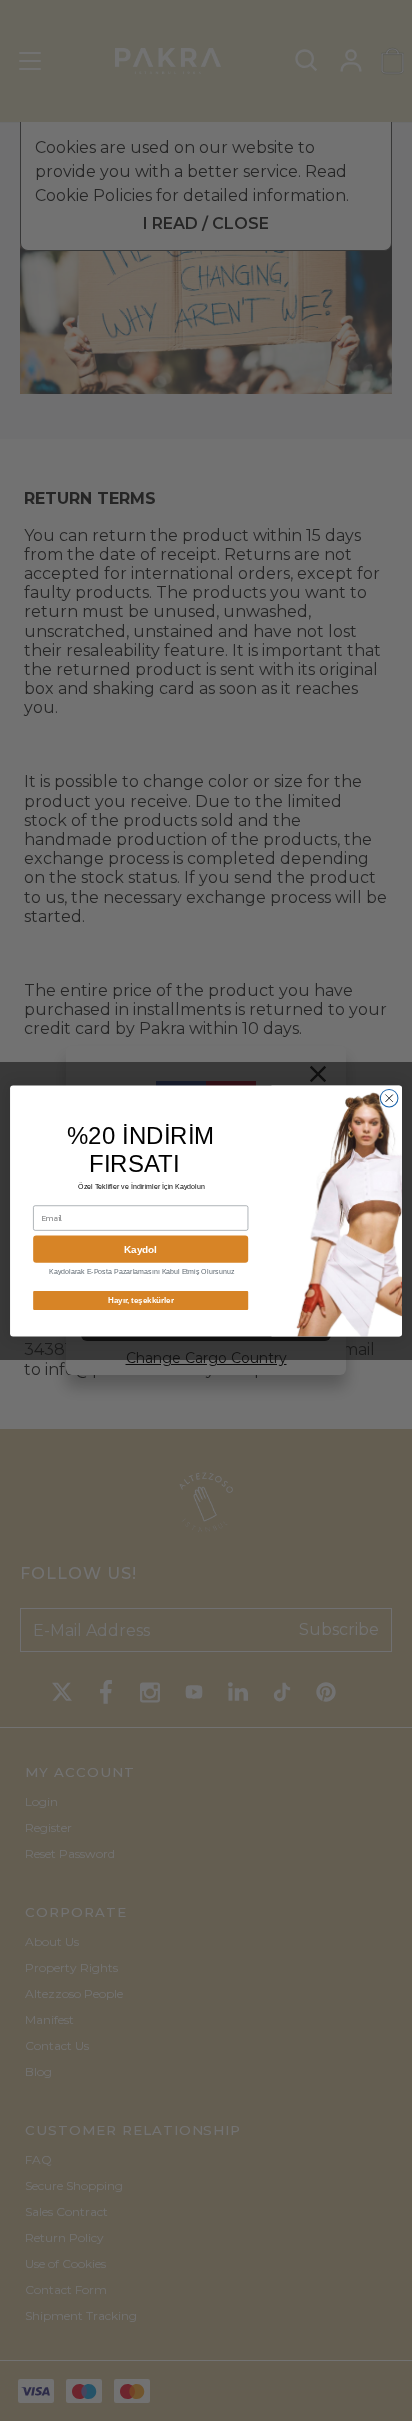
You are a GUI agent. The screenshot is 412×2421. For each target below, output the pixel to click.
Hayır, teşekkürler (141, 1299)
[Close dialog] (389, 1098)
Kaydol (140, 1248)
